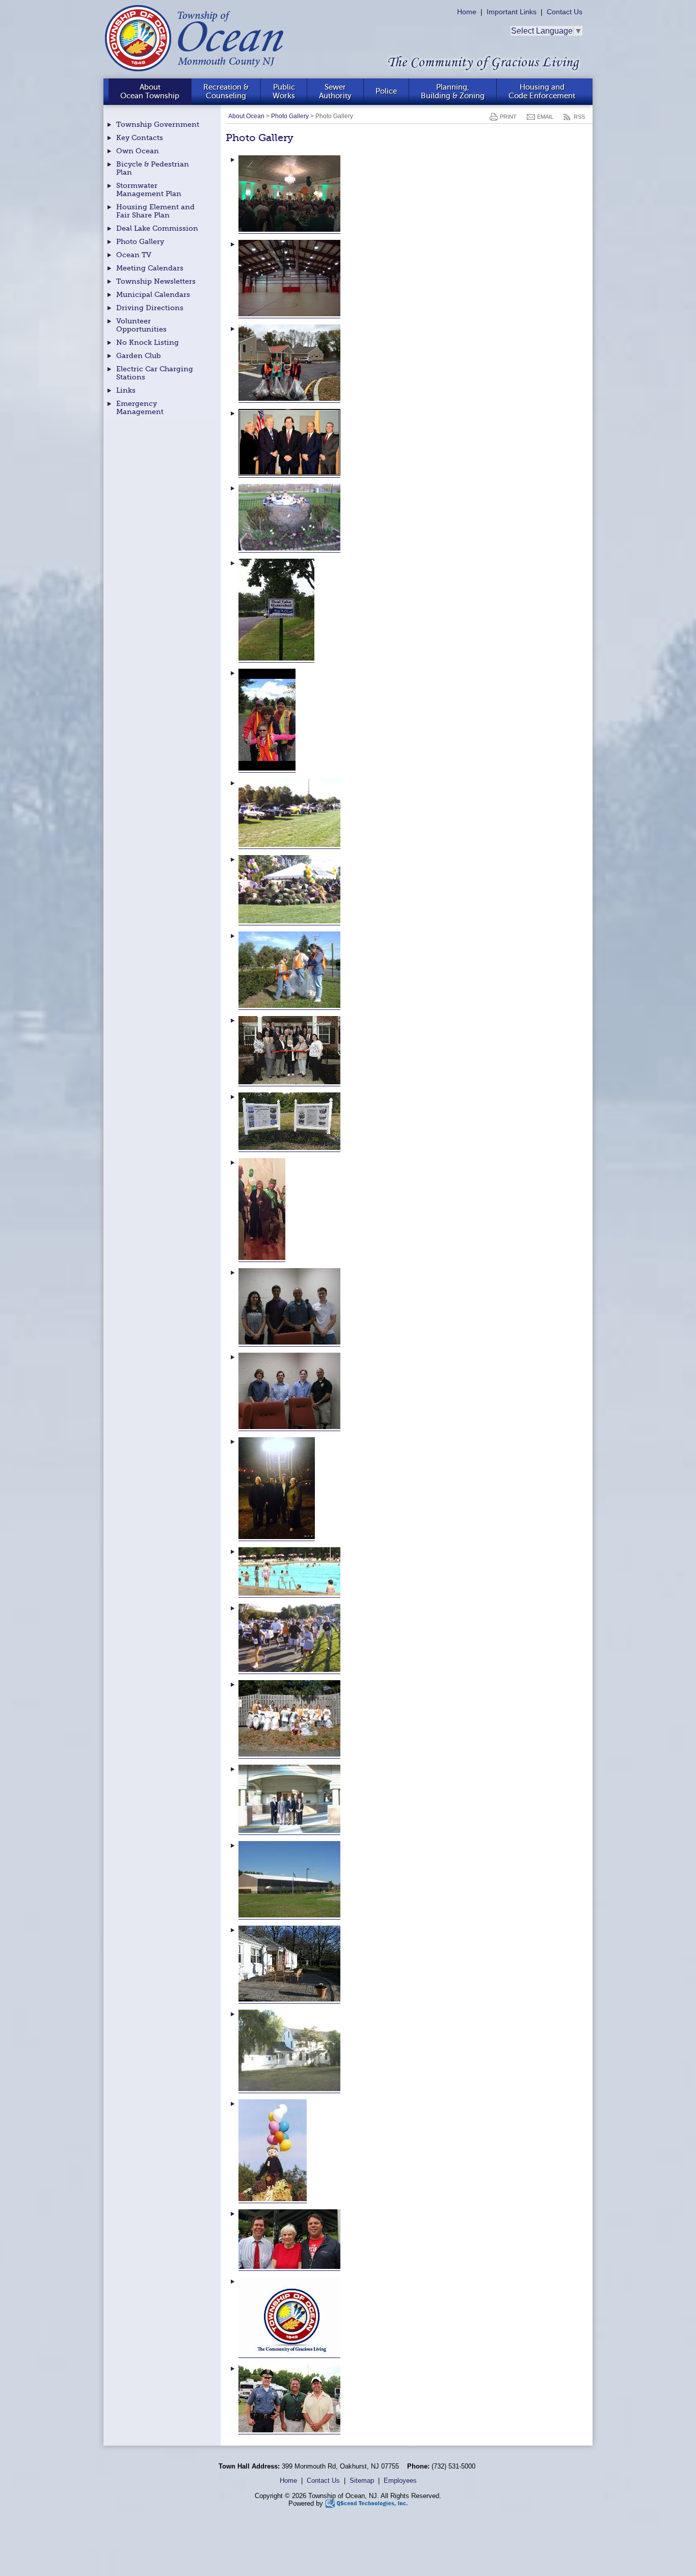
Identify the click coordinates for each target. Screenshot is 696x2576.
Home (467, 12)
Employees (400, 2481)
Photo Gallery (290, 116)
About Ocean (246, 116)
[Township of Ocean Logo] (289, 2354)
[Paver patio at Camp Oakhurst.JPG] (289, 1999)
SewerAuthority (335, 91)
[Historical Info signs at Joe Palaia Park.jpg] (289, 1148)
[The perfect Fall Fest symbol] (273, 2199)
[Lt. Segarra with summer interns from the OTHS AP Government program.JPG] (289, 1342)
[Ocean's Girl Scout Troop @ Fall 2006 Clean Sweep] (289, 1754)
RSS (579, 117)
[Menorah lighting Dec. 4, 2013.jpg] (277, 1537)
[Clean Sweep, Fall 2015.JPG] (289, 399)
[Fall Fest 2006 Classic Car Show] (289, 845)
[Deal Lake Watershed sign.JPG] (276, 658)
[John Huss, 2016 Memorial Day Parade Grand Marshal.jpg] (262, 1258)
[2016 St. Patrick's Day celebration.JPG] (289, 229)
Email (545, 117)
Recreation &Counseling (226, 91)
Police (386, 91)
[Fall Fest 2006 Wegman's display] (289, 921)
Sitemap (362, 2481)
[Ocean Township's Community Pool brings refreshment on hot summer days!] (289, 1593)
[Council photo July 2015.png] (289, 473)
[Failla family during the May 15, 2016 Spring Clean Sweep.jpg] (267, 768)
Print (508, 117)
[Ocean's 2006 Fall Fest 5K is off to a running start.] (289, 1670)
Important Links (512, 12)
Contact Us (565, 12)
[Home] (196, 74)
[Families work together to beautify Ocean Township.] (289, 1006)
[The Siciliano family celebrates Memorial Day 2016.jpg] (289, 2267)
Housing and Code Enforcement (542, 91)
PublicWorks (284, 91)
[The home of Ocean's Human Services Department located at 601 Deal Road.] (289, 2089)
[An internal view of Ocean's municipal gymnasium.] (289, 314)
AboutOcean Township (150, 91)
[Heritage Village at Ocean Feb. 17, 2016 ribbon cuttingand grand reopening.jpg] (289, 1082)
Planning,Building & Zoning (453, 91)
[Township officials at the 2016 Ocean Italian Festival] (289, 2430)
